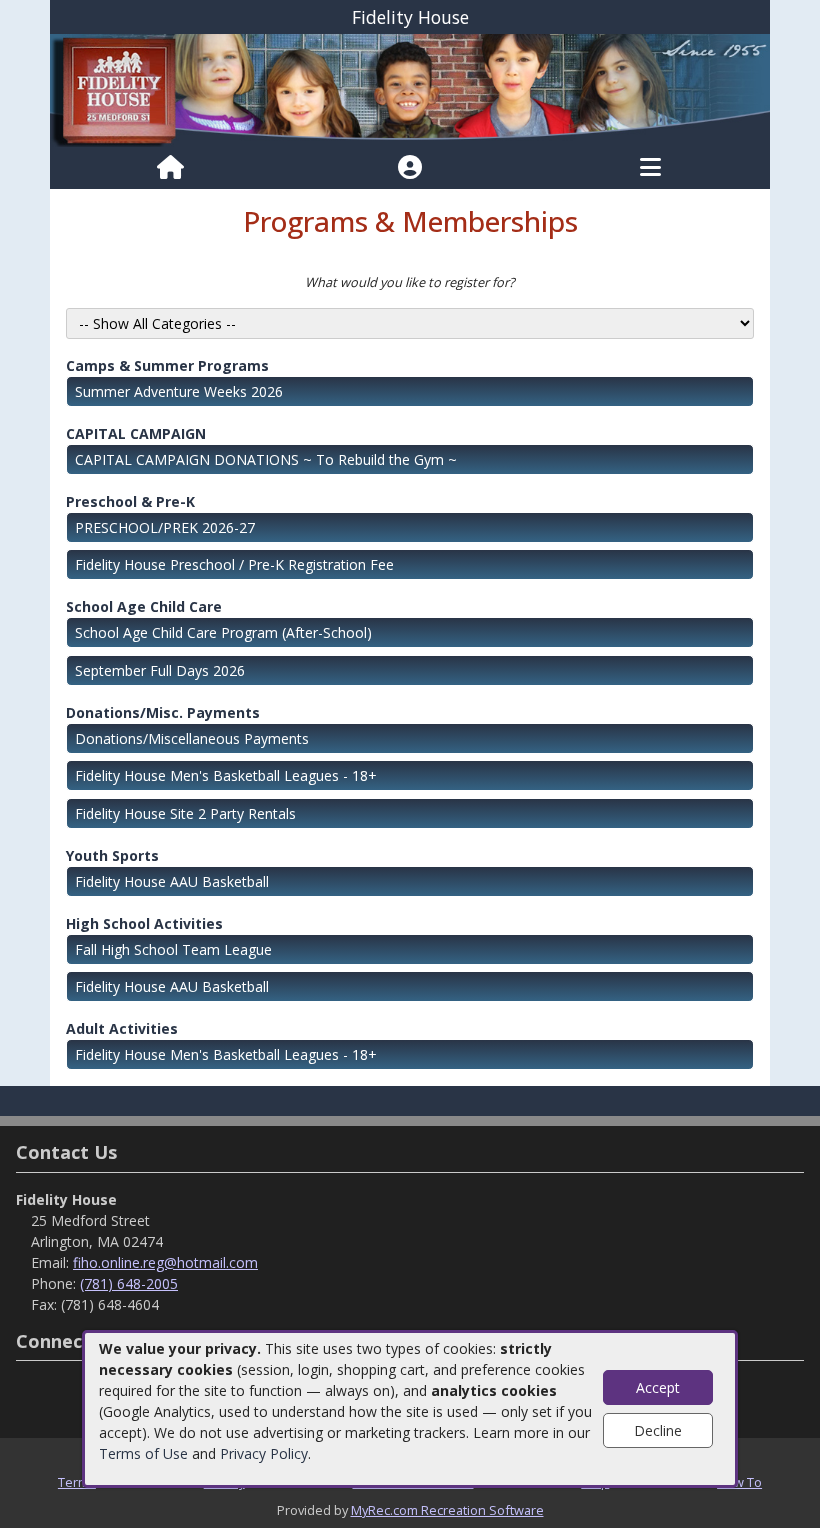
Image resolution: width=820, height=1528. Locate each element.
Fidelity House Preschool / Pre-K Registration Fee (234, 564)
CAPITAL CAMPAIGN (136, 433)
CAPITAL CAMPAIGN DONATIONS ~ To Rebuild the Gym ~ (266, 459)
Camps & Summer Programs (167, 365)
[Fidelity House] (410, 89)
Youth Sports (112, 855)
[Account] (410, 168)
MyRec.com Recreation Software (447, 1510)
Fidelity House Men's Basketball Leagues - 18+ (226, 775)
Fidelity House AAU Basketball (172, 881)
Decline (658, 1430)
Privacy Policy (264, 1453)
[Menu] (650, 168)
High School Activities (144, 923)
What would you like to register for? (410, 282)
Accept (658, 1387)
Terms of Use (143, 1453)
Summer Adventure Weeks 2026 (179, 391)
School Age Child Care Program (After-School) (223, 632)
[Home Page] (170, 168)
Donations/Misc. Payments (163, 712)
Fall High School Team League (173, 949)
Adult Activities (122, 1028)
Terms (77, 1482)
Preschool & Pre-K (130, 501)
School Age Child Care (144, 606)
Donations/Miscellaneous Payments (192, 738)
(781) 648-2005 (129, 1283)
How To (739, 1482)
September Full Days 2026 (160, 670)
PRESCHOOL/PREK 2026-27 (165, 527)
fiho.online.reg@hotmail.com (165, 1262)
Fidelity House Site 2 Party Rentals (185, 813)
